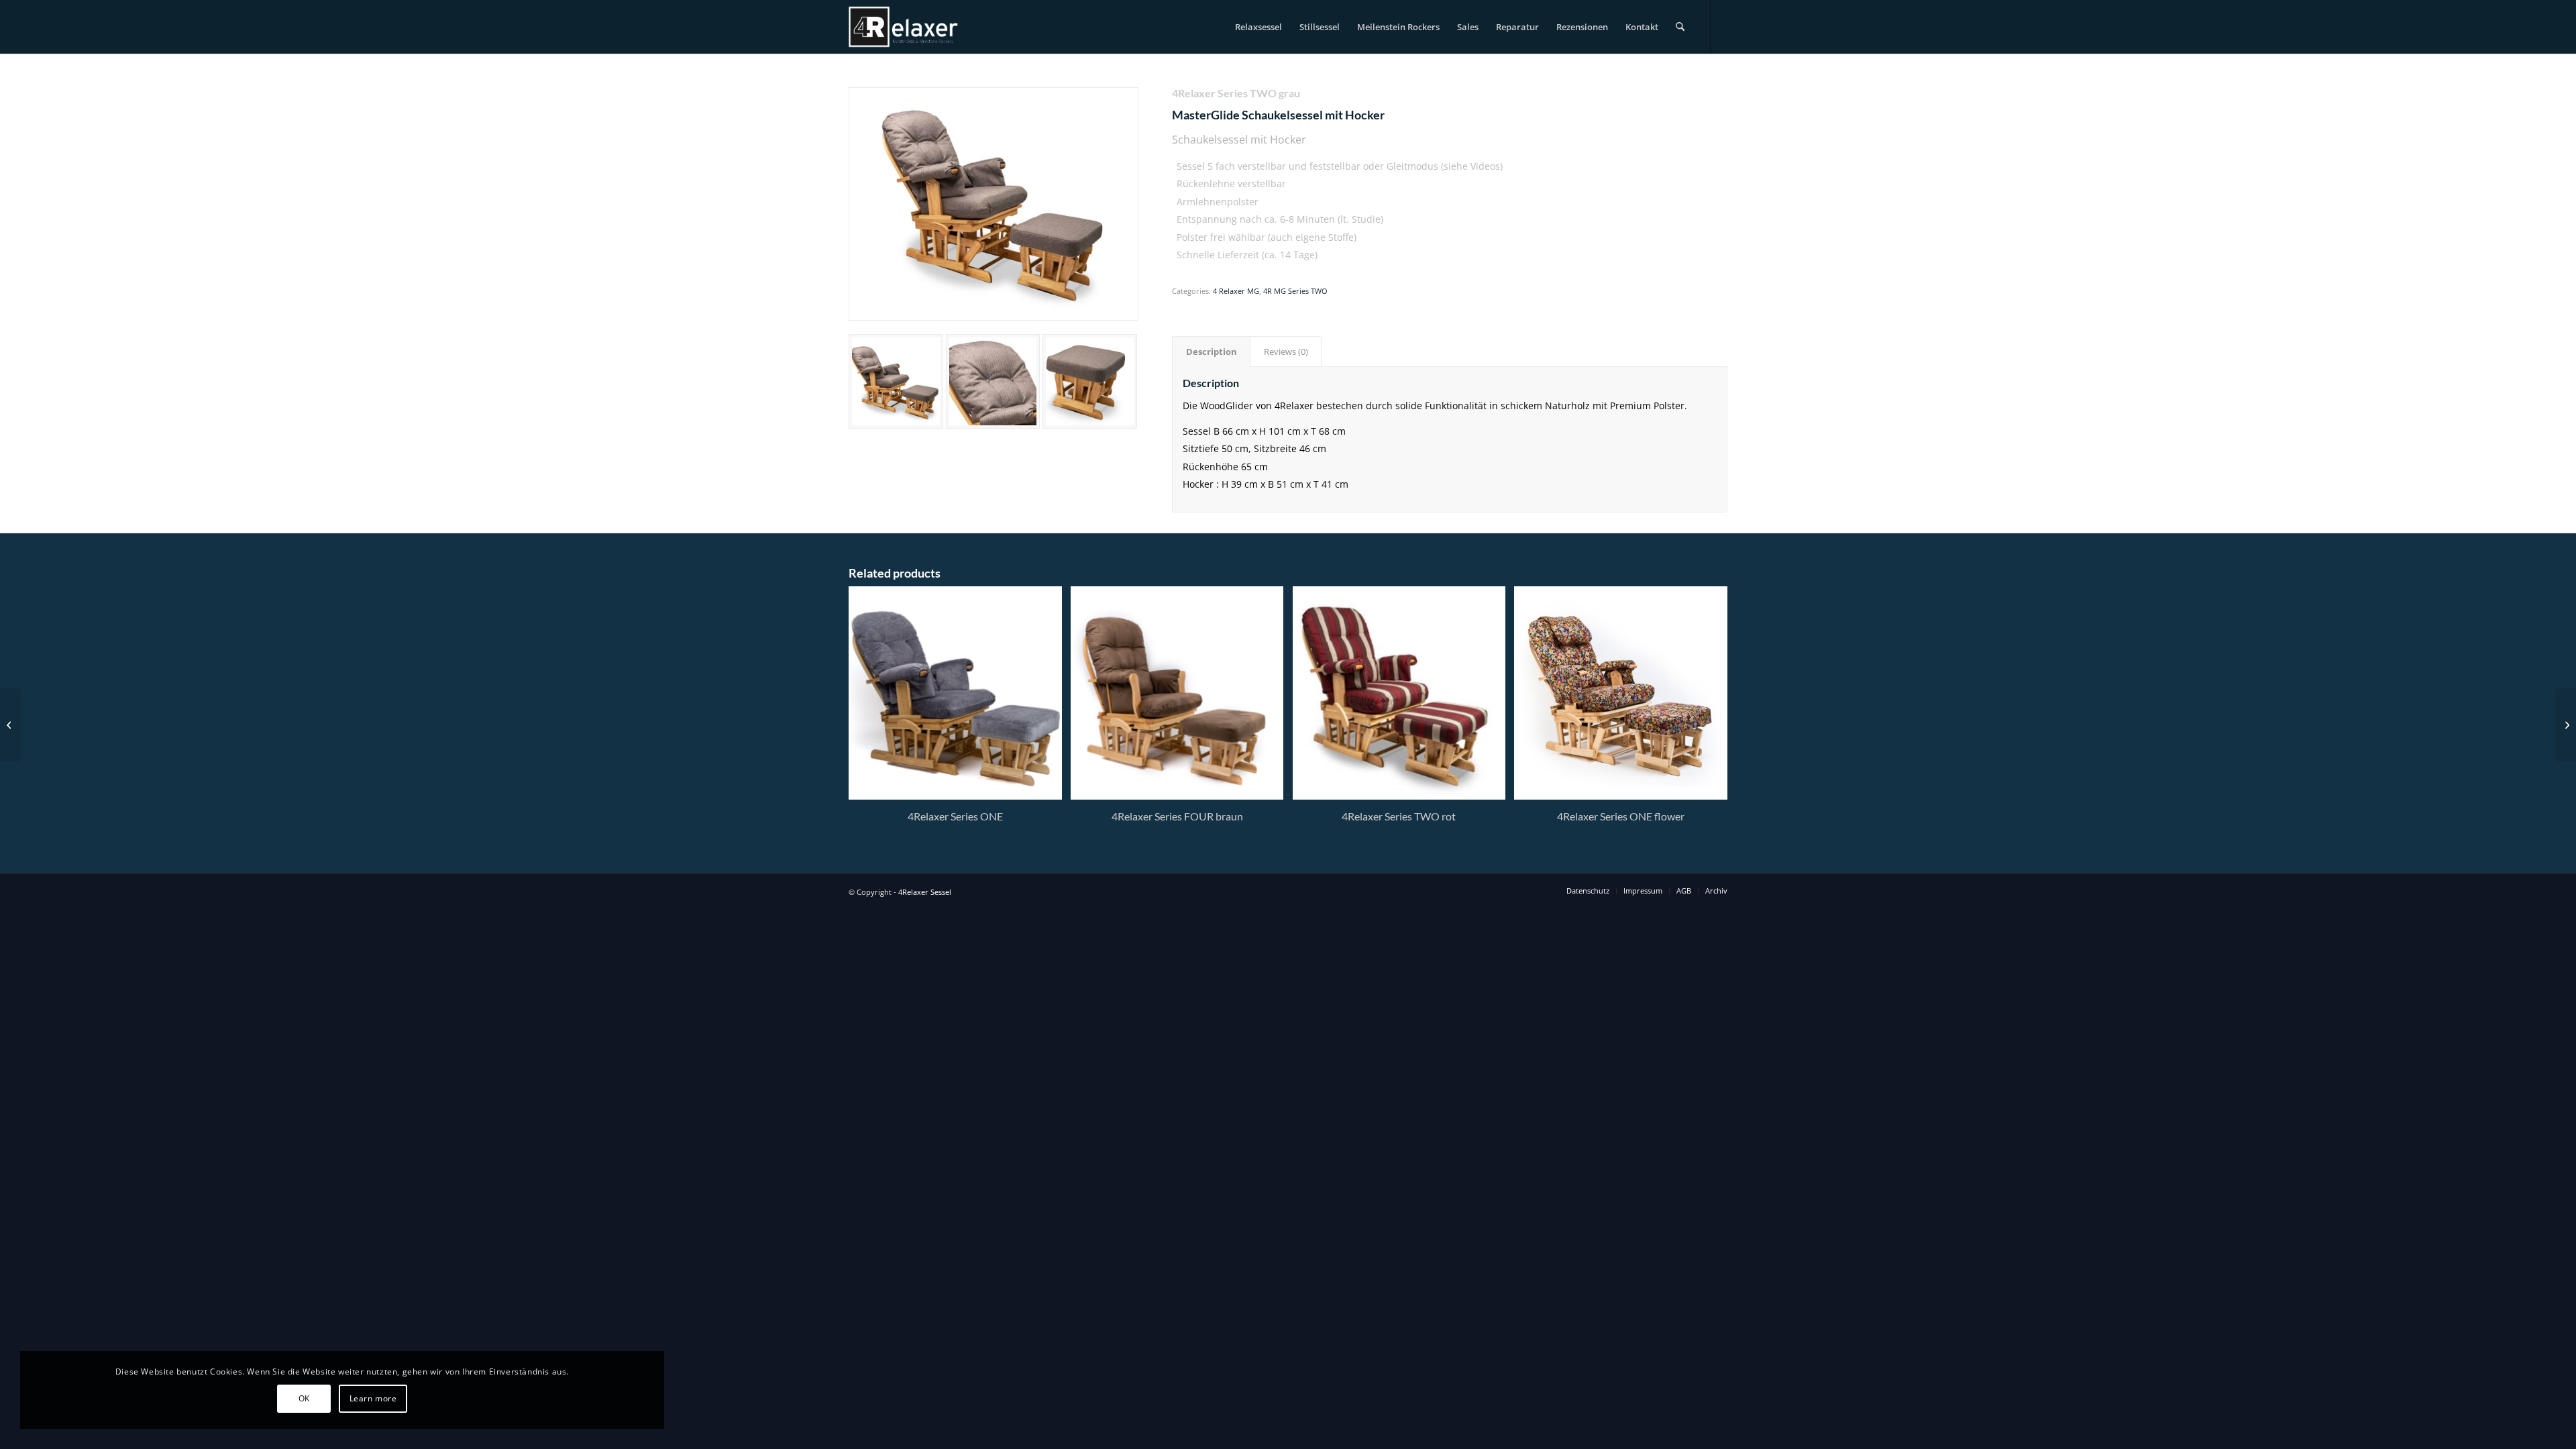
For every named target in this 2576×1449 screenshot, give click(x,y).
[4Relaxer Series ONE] (10, 724)
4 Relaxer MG (1236, 291)
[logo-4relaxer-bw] (904, 27)
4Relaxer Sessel (925, 892)
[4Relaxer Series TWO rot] (2566, 724)
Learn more (373, 1398)
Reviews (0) (1286, 352)
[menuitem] (1258, 27)
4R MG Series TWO (1295, 291)
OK (304, 1398)
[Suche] (1680, 27)
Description (1212, 352)
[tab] (1211, 352)
